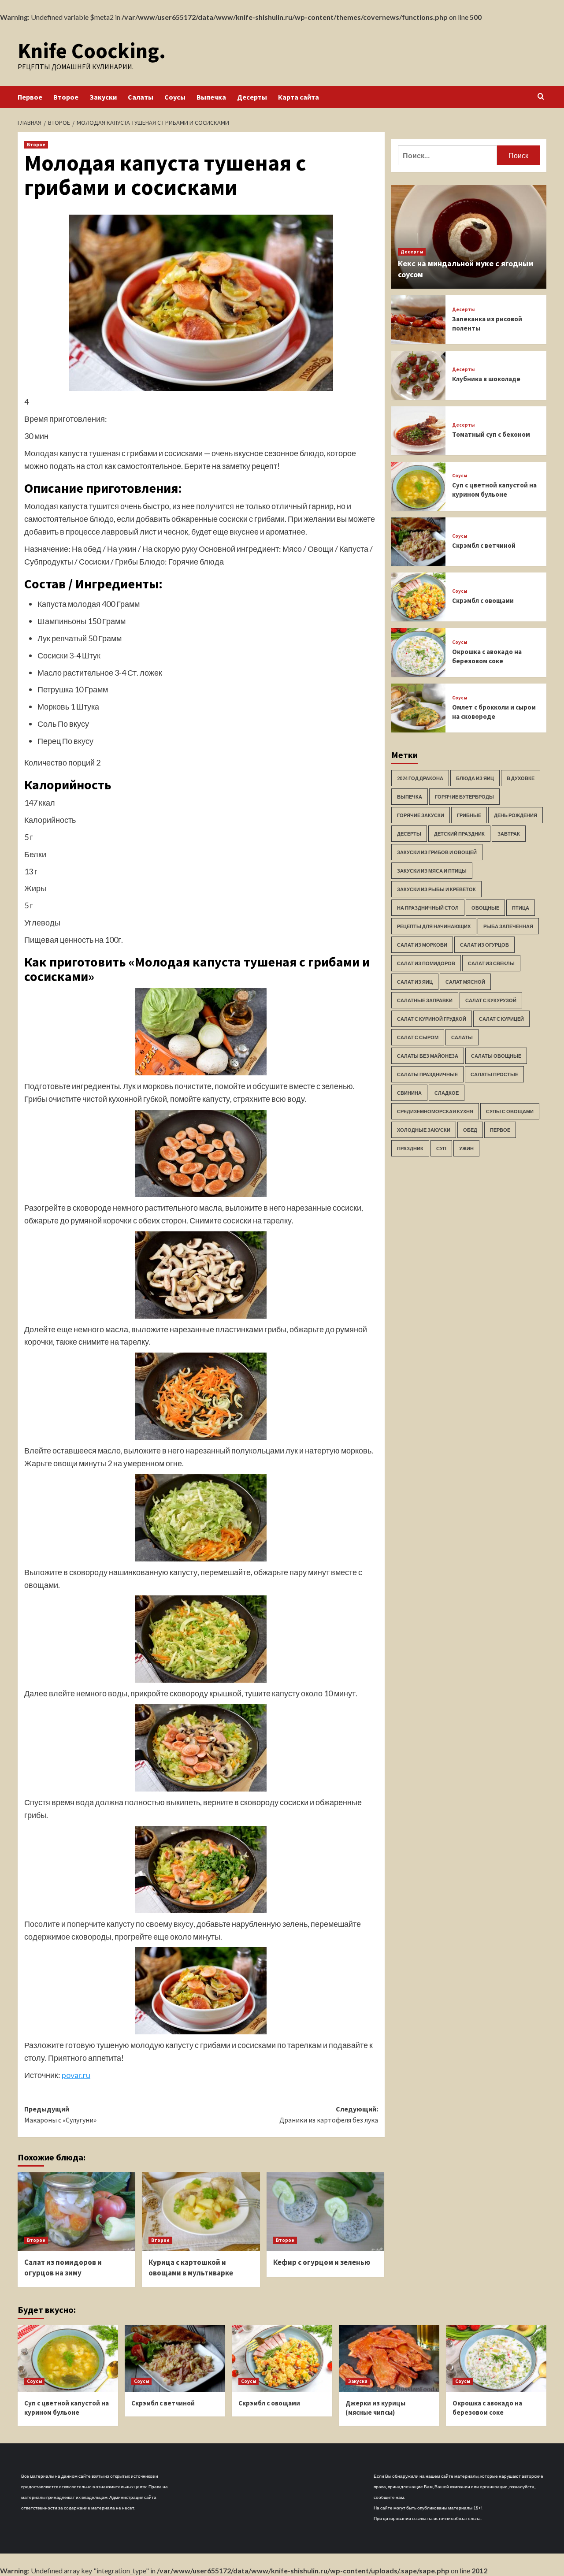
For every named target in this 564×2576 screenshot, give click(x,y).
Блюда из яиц (475, 778)
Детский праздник (459, 834)
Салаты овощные (496, 1056)
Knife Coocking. (92, 51)
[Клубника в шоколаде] (418, 375)
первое (500, 1130)
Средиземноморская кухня (435, 1111)
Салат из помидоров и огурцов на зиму (63, 2267)
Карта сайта (299, 97)
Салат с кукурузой (491, 1000)
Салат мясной (465, 982)
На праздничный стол (428, 908)
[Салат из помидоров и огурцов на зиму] (76, 2212)
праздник (410, 1148)
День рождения (516, 815)
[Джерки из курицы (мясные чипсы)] (389, 2358)
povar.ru (76, 2075)
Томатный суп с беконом (491, 434)
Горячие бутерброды (464, 797)
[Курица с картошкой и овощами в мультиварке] (201, 2212)
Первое (30, 97)
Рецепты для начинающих (434, 926)
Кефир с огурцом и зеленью (322, 2262)
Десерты (252, 97)
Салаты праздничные (427, 1074)
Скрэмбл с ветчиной (484, 545)
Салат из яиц (415, 982)
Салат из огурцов (484, 945)
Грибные (469, 815)
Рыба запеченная (508, 926)
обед (470, 1130)
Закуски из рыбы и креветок (436, 889)
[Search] (541, 97)
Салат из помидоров (426, 963)
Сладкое (447, 1093)
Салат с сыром (418, 1037)
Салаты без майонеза (428, 1056)
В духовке (521, 778)
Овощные (485, 908)
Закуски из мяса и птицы (432, 871)
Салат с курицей (501, 1019)
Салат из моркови (422, 945)
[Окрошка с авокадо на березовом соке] (418, 652)
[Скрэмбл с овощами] (418, 597)
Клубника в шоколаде (486, 379)
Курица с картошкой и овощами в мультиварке (191, 2267)
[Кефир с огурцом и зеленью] (325, 2212)
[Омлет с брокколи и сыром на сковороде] (418, 708)
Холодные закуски (424, 1130)
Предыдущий (60, 2115)
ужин (466, 1148)
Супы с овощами (510, 1111)
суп (441, 1148)
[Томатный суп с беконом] (418, 431)
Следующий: (328, 2115)
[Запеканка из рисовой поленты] (418, 320)
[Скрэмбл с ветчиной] (418, 542)
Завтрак (509, 834)
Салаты (141, 97)
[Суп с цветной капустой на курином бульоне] (418, 486)
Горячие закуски (421, 815)
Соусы (175, 97)
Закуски (103, 97)
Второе (66, 97)
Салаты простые (494, 1074)
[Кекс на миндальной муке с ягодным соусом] (469, 237)
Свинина (409, 1093)
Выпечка (211, 97)
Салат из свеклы (491, 963)
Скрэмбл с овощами (483, 600)
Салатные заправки (425, 1000)
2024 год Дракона (420, 778)
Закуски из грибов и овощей (437, 852)
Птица (521, 908)
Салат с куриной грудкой (432, 1019)
